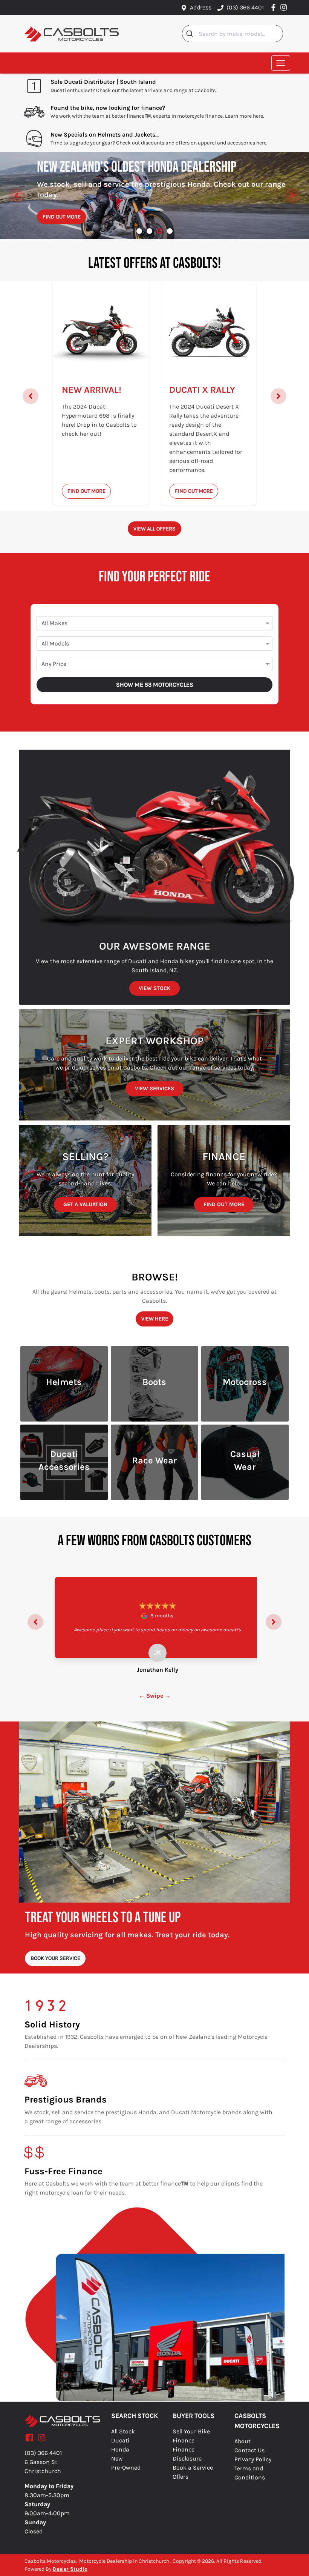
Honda (120, 2449)
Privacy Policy (253, 2459)
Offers (181, 2477)
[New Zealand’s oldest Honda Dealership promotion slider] (160, 231)
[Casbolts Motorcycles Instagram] (285, 7)
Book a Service (193, 2468)
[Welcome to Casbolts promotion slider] (139, 231)
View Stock (154, 988)
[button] (281, 63)
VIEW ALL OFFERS (154, 529)
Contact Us (249, 2450)
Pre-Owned (126, 2468)
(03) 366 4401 (245, 7)
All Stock (123, 2431)
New (117, 2458)
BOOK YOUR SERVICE (55, 1958)
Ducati (120, 2440)
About (242, 2441)
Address (201, 7)
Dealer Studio (70, 2569)
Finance (184, 2440)
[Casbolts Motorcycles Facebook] (275, 7)
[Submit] (190, 34)
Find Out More (62, 217)
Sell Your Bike (191, 2431)
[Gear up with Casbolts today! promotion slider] (149, 231)
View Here (155, 1319)
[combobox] (233, 34)
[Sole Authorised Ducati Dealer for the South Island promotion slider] (170, 231)
